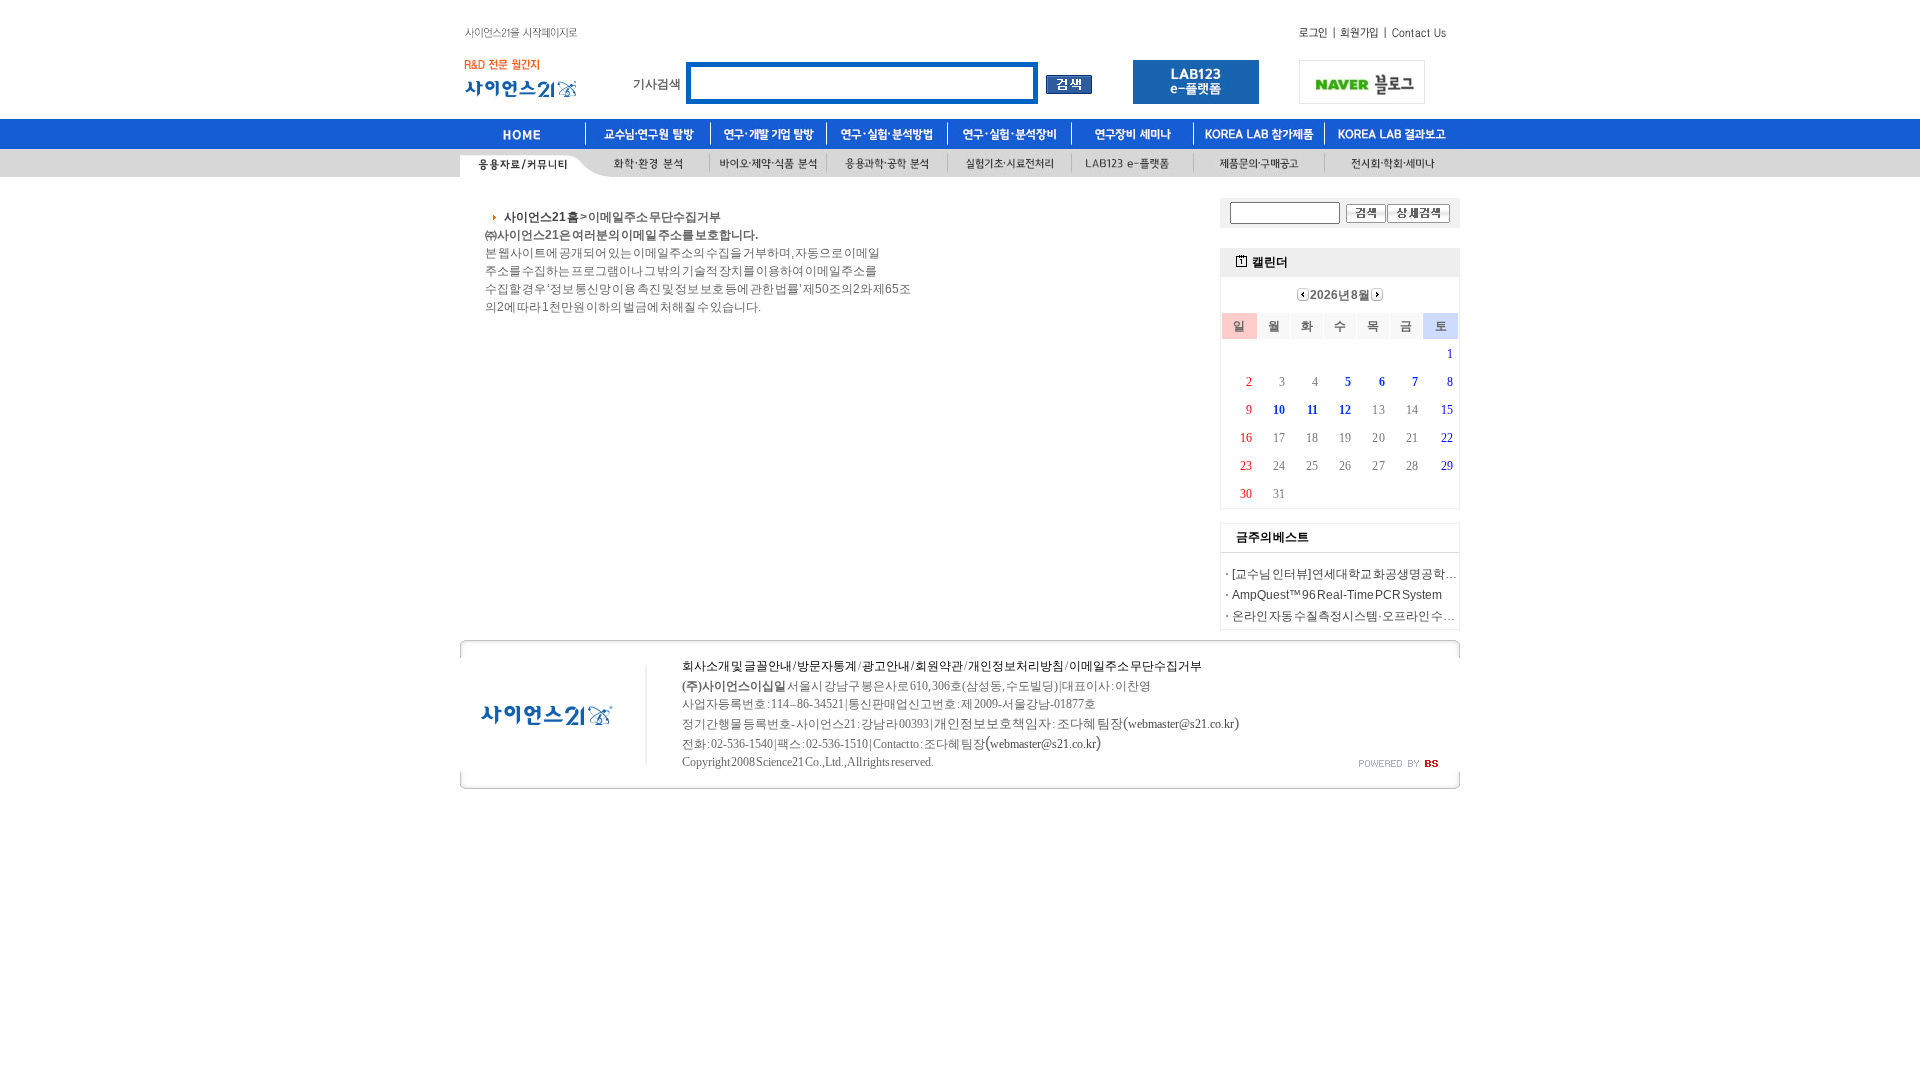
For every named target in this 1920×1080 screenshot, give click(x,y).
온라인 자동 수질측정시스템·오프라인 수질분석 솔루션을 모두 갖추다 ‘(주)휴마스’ (1442, 616)
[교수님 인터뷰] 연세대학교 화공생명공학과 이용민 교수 (1375, 574)
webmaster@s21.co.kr (1181, 724)
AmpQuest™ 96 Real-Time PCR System (1337, 595)
